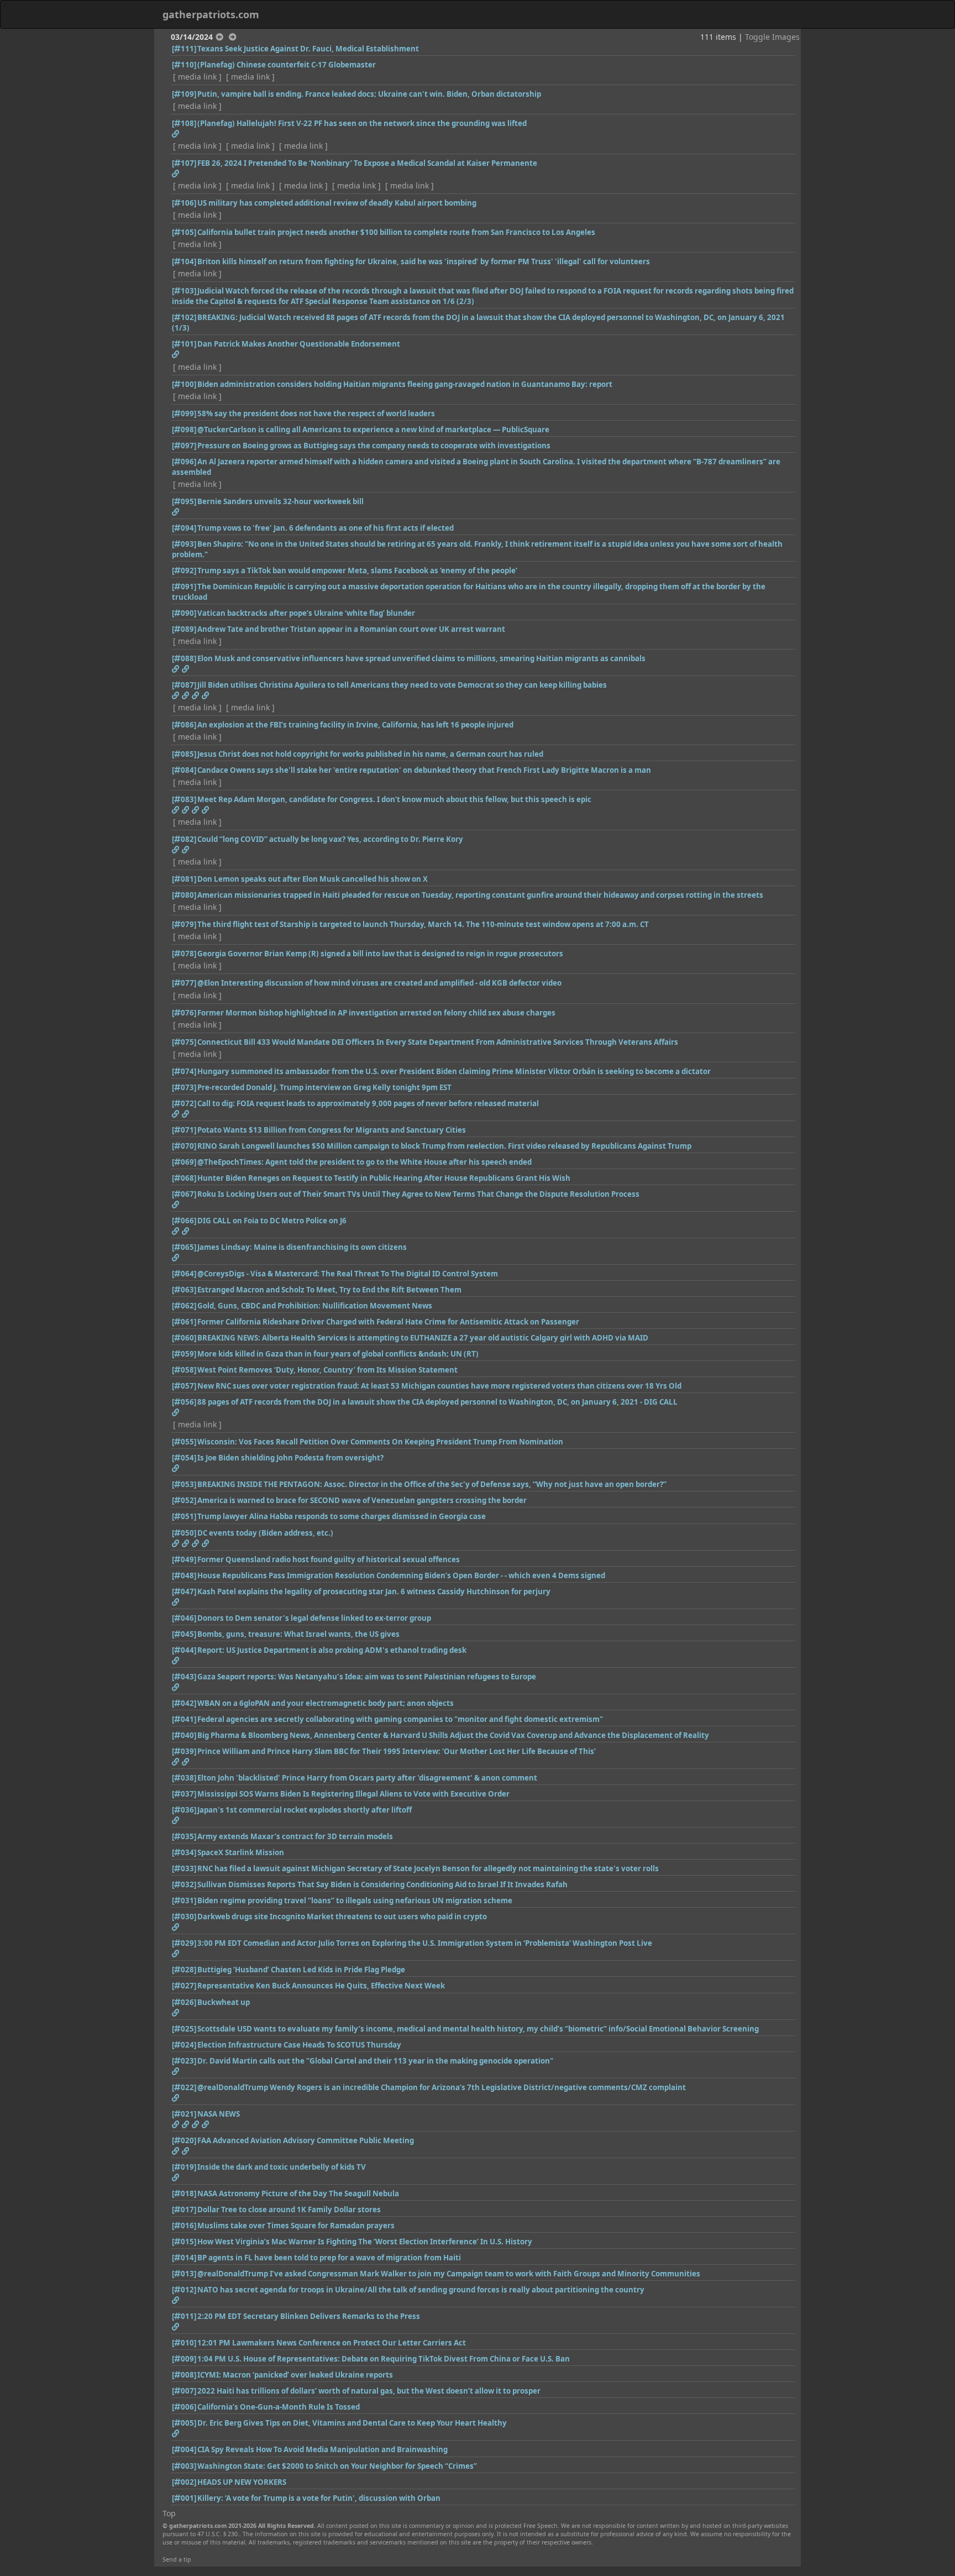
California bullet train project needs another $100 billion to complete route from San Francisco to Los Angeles (396, 232)
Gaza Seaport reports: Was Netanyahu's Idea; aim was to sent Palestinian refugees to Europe (367, 1677)
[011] (184, 2316)
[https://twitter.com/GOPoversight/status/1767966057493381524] (175, 1468)
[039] (184, 1751)
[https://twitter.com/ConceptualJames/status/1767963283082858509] (175, 1258)
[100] (184, 384)
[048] (184, 1575)
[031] (184, 1900)
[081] (184, 879)
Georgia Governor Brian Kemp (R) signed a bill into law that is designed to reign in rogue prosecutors (380, 954)
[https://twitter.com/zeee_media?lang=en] (185, 695)
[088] (184, 658)
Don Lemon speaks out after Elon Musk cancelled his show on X (313, 879)
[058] (184, 1370)
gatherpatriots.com (211, 14)
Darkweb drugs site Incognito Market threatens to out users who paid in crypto (342, 1917)
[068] (184, 1178)
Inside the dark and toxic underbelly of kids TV (282, 2167)
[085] (184, 754)
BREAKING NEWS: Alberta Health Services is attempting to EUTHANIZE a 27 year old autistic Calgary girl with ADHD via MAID (423, 1338)
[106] (184, 203)
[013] (184, 2274)
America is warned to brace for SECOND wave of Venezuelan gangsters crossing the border (362, 1500)
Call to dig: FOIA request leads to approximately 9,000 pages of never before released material (368, 1103)
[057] (184, 1386)
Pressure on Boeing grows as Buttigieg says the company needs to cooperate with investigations (374, 446)
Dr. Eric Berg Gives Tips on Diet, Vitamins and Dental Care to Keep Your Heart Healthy (352, 2423)
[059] (184, 1354)
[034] (184, 1852)
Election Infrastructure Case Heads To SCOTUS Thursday (299, 2045)
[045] (184, 1634)
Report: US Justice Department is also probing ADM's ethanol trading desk (332, 1650)
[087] (184, 685)
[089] (184, 629)
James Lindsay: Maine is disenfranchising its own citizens (302, 1247)
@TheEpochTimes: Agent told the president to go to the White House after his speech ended (364, 1162)
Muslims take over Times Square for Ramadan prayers (296, 2226)
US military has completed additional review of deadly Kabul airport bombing (337, 203)
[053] (184, 1484)
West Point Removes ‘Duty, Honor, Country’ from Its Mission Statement (327, 1370)
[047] (184, 1591)
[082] (184, 839)
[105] (184, 232)
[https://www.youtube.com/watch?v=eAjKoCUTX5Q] (175, 1954)
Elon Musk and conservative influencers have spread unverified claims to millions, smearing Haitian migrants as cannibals (421, 658)
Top (169, 2513)
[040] (184, 1735)
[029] (184, 1943)
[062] (184, 1306)
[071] (184, 1130)
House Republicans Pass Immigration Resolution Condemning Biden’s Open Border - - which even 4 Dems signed (401, 1575)
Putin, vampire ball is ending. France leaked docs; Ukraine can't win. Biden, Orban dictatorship (369, 94)
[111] (184, 49)
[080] (184, 895)
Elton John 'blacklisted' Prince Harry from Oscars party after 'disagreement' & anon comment (367, 1778)
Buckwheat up (224, 2002)
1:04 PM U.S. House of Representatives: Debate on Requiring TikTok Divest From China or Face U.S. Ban (384, 2359)
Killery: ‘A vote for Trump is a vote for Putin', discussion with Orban (319, 2498)
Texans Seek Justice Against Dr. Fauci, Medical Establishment (308, 49)
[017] (184, 2210)
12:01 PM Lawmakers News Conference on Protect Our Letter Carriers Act (332, 2343)
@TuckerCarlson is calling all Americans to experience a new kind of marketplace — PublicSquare (373, 430)
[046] (184, 1618)
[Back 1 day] (219, 37)
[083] (184, 799)
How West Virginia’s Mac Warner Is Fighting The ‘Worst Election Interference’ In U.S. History (365, 2242)
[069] (184, 1162)
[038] (184, 1778)
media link (197, 77)
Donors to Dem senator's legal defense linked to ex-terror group (314, 1618)
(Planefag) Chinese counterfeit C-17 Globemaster (287, 65)
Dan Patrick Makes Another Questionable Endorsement (299, 344)
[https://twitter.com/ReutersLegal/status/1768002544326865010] (175, 1661)
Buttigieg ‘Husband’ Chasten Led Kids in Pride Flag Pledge (301, 1970)
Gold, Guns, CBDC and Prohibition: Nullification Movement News (315, 1306)
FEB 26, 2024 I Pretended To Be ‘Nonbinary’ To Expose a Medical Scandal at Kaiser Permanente (367, 163)
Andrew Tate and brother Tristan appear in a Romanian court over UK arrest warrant (351, 629)
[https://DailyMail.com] (175, 2177)
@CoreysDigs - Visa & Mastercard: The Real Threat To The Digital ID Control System (348, 1274)
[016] (184, 2226)
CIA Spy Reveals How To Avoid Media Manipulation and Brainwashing (322, 2449)
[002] (184, 2482)
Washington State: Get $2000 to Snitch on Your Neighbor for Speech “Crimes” (337, 2466)
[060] (184, 1338)
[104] (184, 261)
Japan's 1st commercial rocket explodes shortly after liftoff (305, 1810)
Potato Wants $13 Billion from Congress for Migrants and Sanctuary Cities (332, 1130)
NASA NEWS (219, 2114)
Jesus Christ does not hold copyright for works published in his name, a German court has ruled (370, 754)
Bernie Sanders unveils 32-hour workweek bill (280, 501)
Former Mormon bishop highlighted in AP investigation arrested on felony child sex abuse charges (376, 1013)
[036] (184, 1810)
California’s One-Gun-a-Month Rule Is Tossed (279, 2407)
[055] (184, 1442)
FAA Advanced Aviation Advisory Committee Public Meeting (306, 2140)
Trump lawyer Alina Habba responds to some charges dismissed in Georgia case (342, 1516)
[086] (184, 725)
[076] (184, 1013)
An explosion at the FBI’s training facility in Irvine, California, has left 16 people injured (355, 725)
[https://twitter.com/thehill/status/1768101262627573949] (175, 512)
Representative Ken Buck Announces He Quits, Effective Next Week (321, 1986)
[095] (184, 501)
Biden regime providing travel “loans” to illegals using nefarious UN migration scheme (355, 1900)
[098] (184, 430)
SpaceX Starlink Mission (241, 1852)
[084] (184, 770)
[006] (184, 2407)
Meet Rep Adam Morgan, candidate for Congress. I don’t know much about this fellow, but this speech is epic (394, 799)
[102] (184, 317)
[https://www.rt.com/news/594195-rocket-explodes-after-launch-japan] (175, 1820)
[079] (184, 924)
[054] (184, 1458)
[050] (184, 1533)
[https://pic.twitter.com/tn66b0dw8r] (175, 1927)
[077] (184, 983)
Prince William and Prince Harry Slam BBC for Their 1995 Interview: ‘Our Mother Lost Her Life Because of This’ (397, 1751)
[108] (184, 123)
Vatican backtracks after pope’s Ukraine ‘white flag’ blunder (306, 613)
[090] (184, 613)
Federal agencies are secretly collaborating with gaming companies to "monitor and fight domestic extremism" (400, 1719)
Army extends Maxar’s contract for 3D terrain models (295, 1836)
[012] (184, 2290)
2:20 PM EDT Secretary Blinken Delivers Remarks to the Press (309, 2316)
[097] (184, 446)
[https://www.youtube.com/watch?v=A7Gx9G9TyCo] (175, 2013)
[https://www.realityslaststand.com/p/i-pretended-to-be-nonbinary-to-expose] (175, 174)
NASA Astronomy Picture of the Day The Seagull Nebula (298, 2193)
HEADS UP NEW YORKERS (242, 2482)
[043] (184, 1677)
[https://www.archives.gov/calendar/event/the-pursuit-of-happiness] (195, 1543)
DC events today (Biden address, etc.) (265, 1533)
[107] (184, 163)
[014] (184, 2258)
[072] (184, 1103)
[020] (184, 2140)
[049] (184, 1559)
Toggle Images (772, 37)
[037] (184, 1794)
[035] (184, 1836)
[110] (184, 65)
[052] (184, 1500)
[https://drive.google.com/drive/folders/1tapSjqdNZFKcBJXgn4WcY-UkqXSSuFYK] (175, 1114)
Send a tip (177, 2559)
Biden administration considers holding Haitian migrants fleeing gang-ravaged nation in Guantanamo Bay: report (405, 384)
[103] (184, 291)
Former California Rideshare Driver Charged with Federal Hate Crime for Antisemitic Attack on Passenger (388, 1322)
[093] (184, 544)
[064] (184, 1274)
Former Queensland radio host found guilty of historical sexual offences (329, 1559)
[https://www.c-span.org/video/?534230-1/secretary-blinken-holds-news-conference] (175, 2327)
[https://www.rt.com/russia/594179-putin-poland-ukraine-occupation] (175, 2300)
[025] (184, 2029)
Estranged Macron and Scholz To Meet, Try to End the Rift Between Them (329, 1290)
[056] (184, 1402)
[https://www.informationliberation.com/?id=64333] (175, 1687)
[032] (184, 1884)
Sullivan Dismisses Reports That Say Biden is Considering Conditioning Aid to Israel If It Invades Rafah (382, 1884)
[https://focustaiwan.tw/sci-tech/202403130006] (185, 2124)
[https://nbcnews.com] (175, 669)
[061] (184, 1322)
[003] (184, 2466)
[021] (184, 2114)
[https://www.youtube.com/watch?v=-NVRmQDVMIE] (175, 1543)
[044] (184, 1650)
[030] (184, 1917)
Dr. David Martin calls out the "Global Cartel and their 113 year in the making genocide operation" (375, 2061)
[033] (184, 1868)
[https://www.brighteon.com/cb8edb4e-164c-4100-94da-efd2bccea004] (175, 2071)
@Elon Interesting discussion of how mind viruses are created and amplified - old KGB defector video (379, 983)
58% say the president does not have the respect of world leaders (316, 413)
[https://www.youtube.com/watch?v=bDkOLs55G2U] (205, 1543)
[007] (184, 2391)
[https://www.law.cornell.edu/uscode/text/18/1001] (175, 1602)
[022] (184, 2087)
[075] (184, 1042)
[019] (184, 2167)
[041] (184, 1719)
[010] (184, 2343)
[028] (184, 1970)
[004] (184, 2449)
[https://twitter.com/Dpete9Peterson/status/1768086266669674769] (185, 669)
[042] (184, 1703)
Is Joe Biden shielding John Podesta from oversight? (290, 1458)
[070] (184, 1146)
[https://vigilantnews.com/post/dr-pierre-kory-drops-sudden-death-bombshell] (175, 850)
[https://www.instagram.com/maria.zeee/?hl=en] (195, 695)
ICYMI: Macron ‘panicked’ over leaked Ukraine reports (295, 2375)
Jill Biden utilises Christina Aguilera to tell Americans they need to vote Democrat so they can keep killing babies (402, 685)
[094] (184, 528)
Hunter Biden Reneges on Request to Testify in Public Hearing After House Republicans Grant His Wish (384, 1178)
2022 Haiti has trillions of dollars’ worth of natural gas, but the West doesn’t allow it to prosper (369, 2391)
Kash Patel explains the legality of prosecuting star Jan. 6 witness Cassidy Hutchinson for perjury (374, 1591)
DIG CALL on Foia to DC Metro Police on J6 (272, 1221)
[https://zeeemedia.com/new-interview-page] (175, 695)
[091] (184, 587)
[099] (184, 413)
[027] (184, 1986)
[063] (184, 1290)
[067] (184, 1194)
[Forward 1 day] (233, 37)
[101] (184, 344)
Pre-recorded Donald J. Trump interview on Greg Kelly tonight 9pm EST (324, 1087)
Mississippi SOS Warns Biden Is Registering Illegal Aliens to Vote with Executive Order (353, 1794)
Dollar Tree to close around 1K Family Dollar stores (289, 2210)
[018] (184, 2193)
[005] (184, 2423)
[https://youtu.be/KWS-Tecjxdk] (175, 2433)
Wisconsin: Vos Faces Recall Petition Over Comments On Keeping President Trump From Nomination (380, 1442)
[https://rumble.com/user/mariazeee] (205, 695)
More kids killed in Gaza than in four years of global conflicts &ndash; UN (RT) (338, 1354)
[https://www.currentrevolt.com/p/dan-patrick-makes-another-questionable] (175, 354)
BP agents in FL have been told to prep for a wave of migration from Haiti (329, 2258)
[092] (184, 570)
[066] (184, 1221)
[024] (184, 2045)
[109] (184, 94)
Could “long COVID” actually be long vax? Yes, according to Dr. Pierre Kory (330, 839)
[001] (184, 2498)
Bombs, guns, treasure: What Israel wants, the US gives (298, 1634)
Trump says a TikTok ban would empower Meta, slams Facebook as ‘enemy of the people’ (357, 570)
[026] (184, 2002)
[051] (184, 1516)
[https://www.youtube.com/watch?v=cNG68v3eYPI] (175, 2151)
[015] (184, 2242)
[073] (184, 1087)
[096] (184, 462)
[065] (184, 1247)
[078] (184, 954)
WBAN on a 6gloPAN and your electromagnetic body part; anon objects (326, 1703)
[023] (184, 2061)
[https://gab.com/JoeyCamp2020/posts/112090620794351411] (185, 1114)
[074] (184, 1071)
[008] (184, 2375)
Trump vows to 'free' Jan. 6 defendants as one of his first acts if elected (326, 528)
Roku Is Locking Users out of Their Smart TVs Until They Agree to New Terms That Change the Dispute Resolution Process (418, 1194)
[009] (184, 2359)
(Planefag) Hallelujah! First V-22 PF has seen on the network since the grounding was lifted (362, 123)
